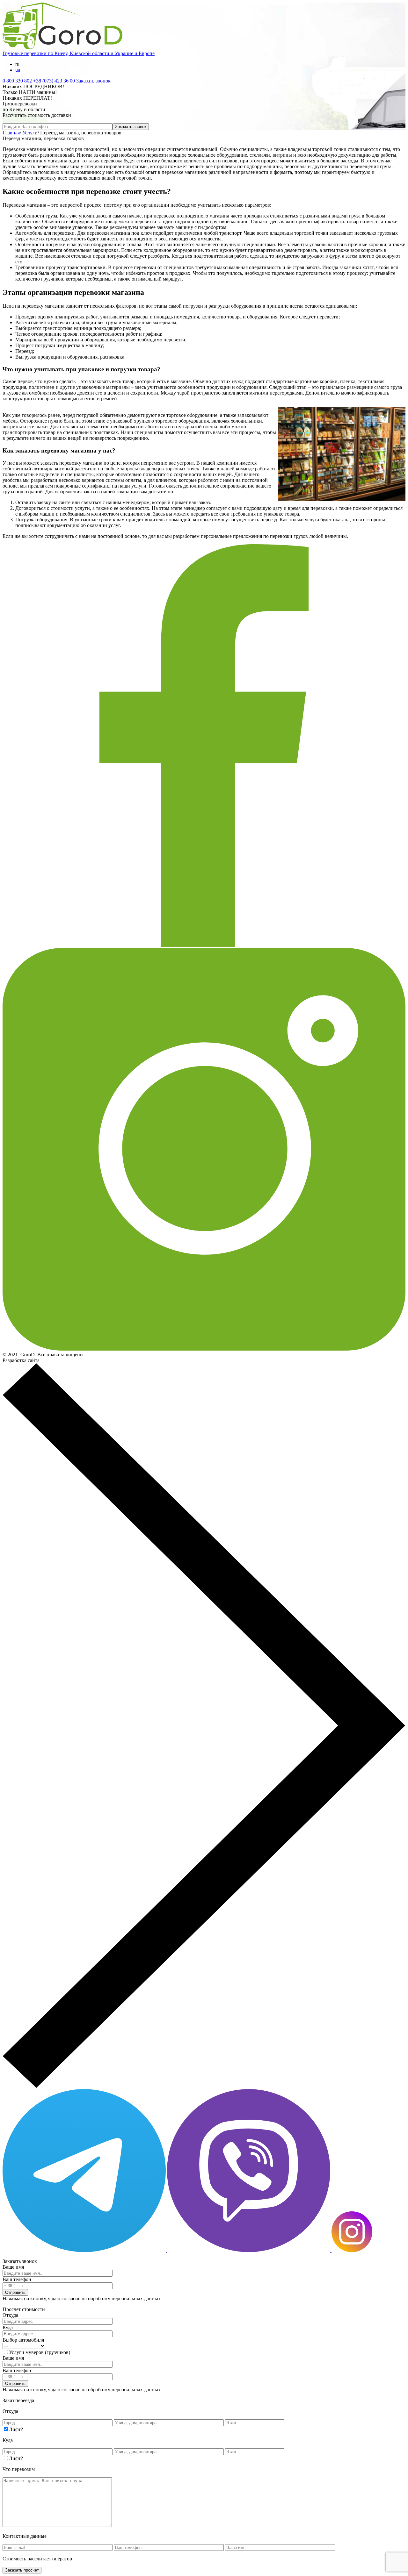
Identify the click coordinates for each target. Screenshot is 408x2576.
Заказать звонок (93, 81)
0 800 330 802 (17, 81)
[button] (204, 2086)
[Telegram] (85, 2250)
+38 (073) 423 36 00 (54, 81)
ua (18, 70)
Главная (11, 133)
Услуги (30, 133)
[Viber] (249, 2250)
